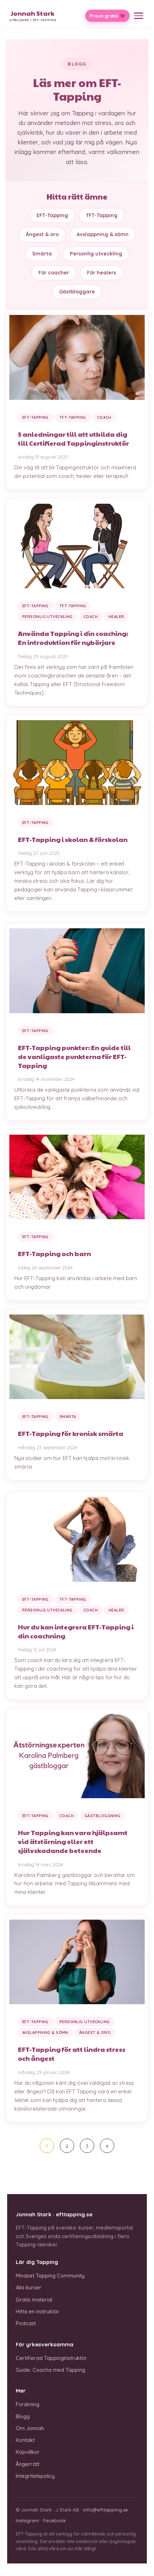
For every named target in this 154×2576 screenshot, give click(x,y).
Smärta (42, 254)
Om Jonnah (30, 2428)
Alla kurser (29, 2287)
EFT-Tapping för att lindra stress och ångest (72, 2054)
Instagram (27, 2520)
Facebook (54, 2520)
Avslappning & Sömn (45, 2032)
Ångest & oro (42, 234)
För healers (102, 273)
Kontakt (25, 2440)
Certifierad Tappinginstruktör (51, 2358)
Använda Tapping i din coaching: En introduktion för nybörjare (73, 638)
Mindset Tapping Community (50, 2276)
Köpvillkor (28, 2452)
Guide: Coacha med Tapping (50, 2370)
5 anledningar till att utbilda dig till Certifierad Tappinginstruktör (73, 439)
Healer (116, 617)
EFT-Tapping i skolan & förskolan (73, 839)
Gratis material (34, 2300)
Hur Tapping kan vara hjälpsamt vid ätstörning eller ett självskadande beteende (73, 1841)
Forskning (28, 2404)
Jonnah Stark (33, 16)
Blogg (23, 2416)
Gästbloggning (103, 1816)
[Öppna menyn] (139, 16)
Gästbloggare (77, 292)
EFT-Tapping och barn (54, 1253)
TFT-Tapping (102, 215)
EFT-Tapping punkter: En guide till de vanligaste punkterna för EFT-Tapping (74, 1056)
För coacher (54, 273)
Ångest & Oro (95, 2032)
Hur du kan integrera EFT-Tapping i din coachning (76, 1631)
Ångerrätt (28, 2464)
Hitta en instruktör (38, 2311)
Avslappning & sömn (103, 234)
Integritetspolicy (35, 2476)
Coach (104, 417)
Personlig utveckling (96, 254)
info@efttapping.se (105, 2510)
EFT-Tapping (52, 215)
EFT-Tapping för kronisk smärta (71, 1433)
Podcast (26, 2323)
